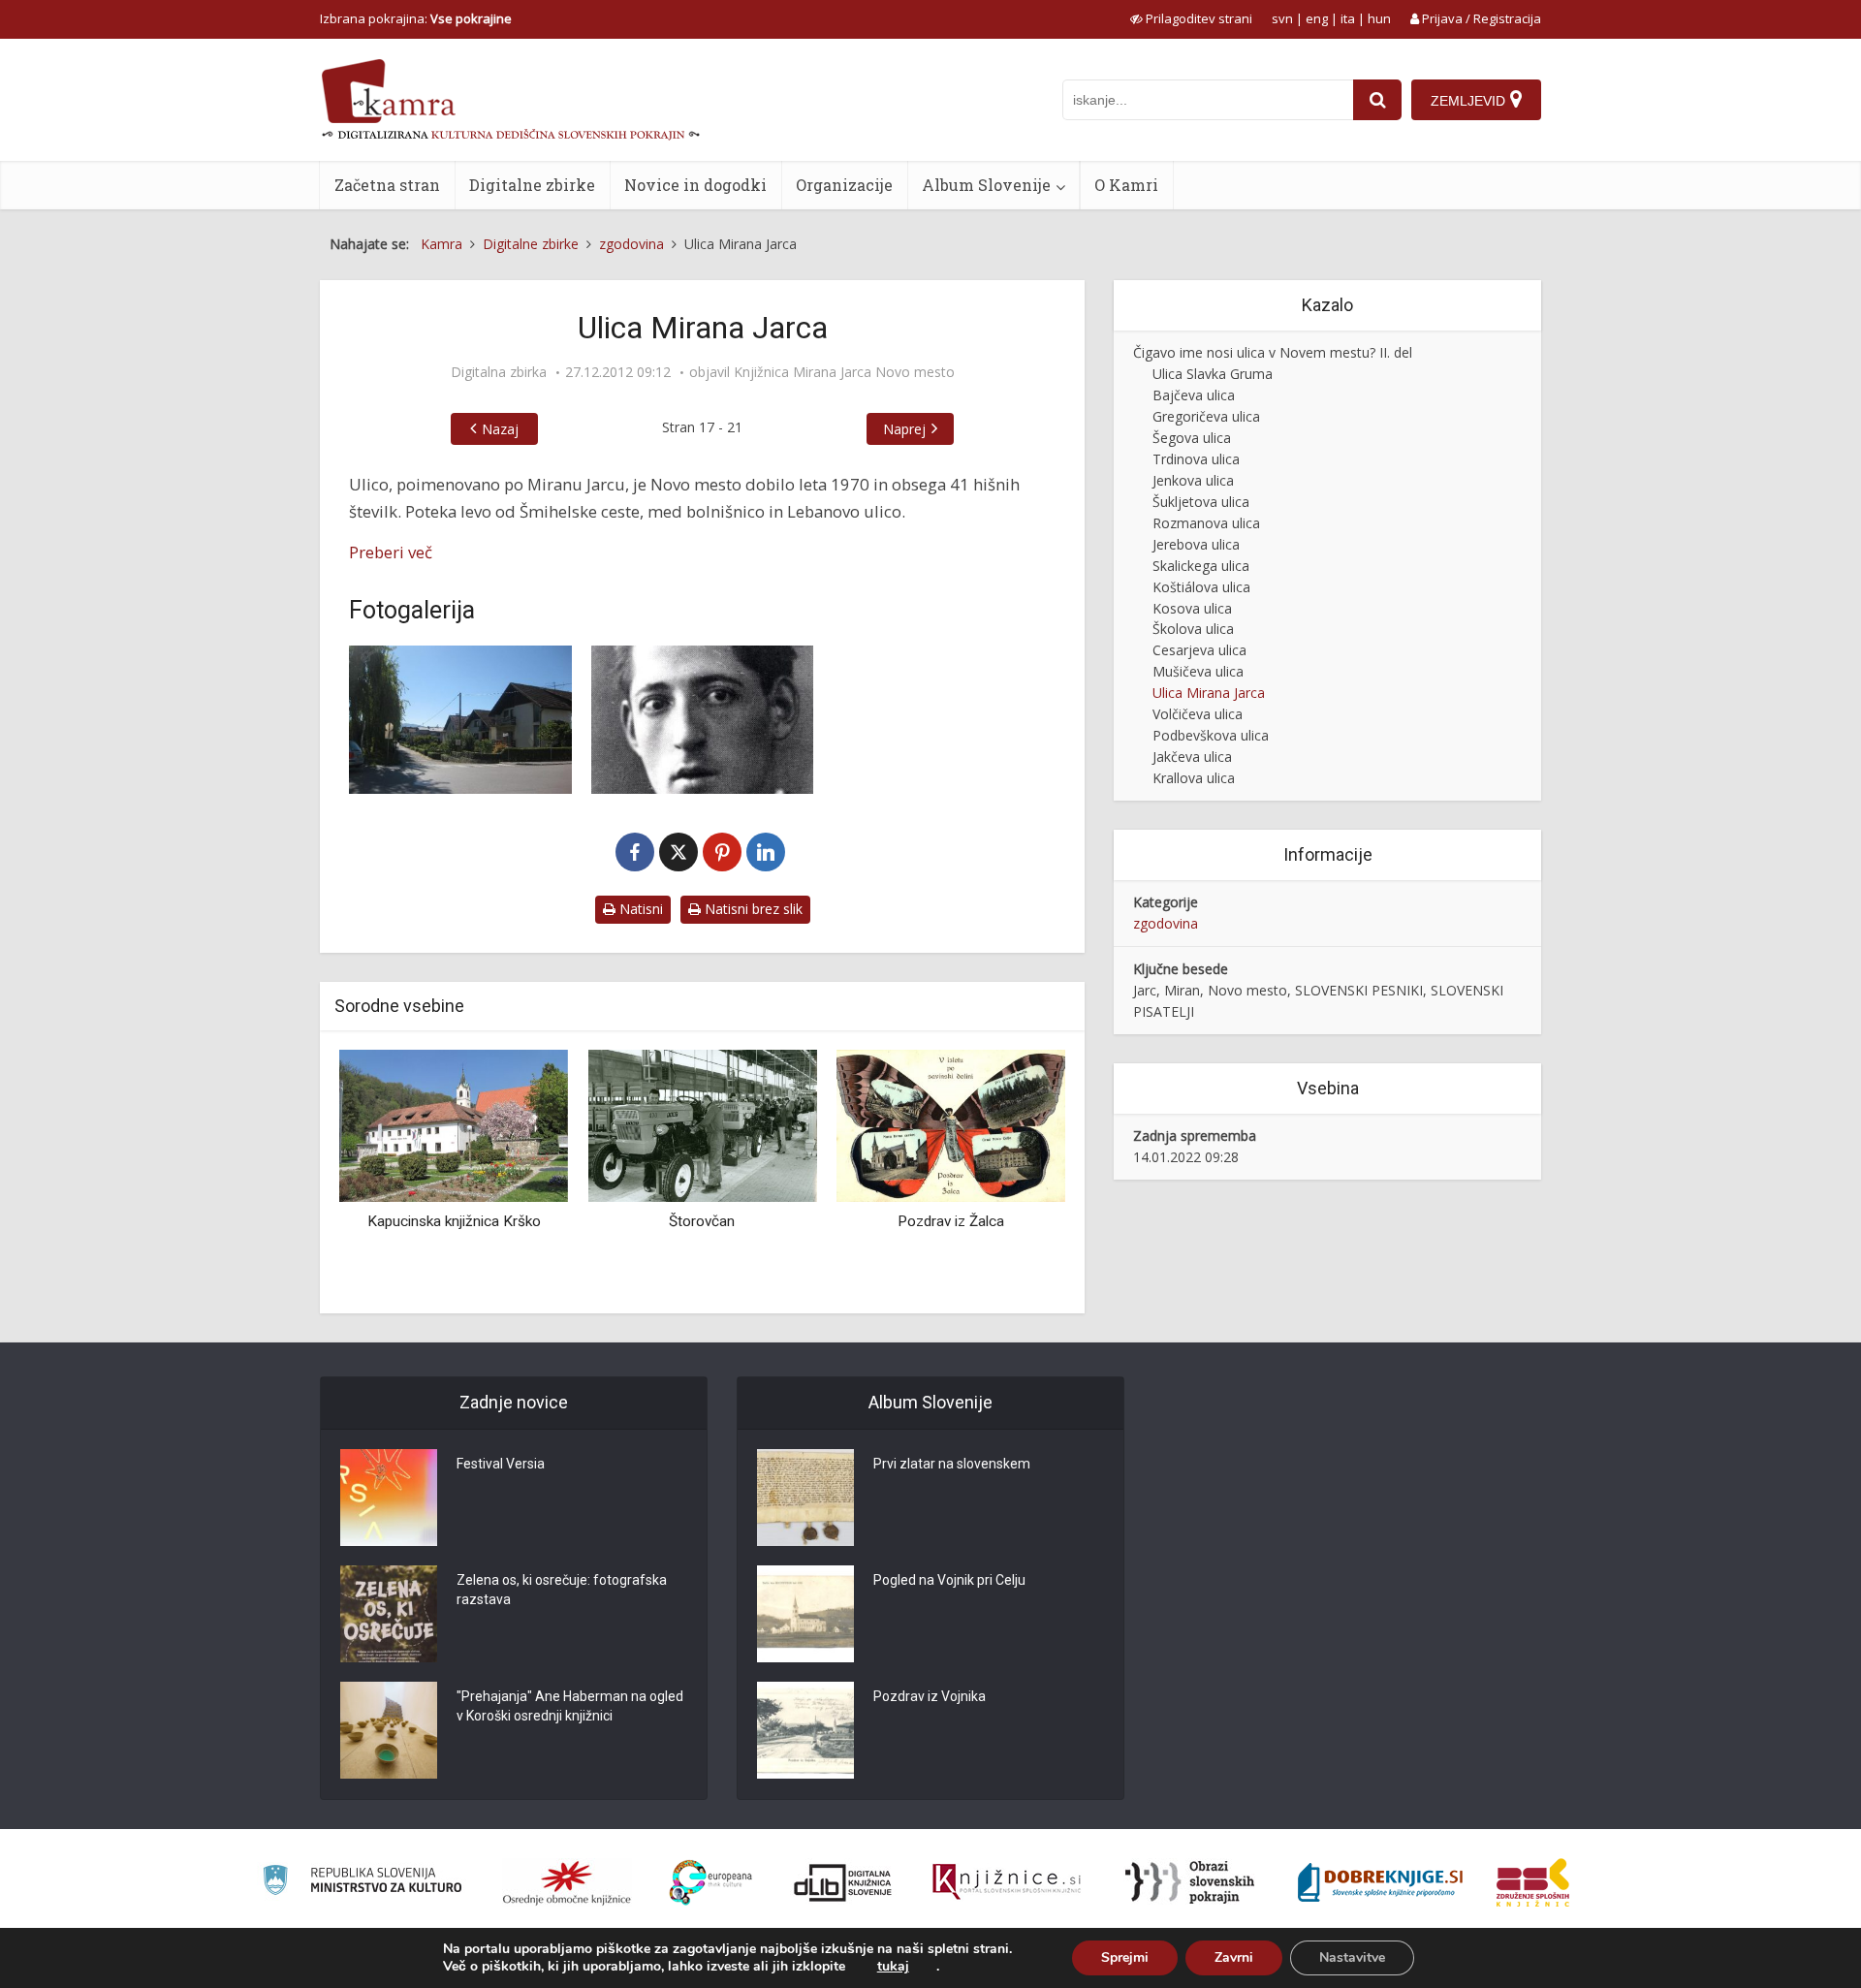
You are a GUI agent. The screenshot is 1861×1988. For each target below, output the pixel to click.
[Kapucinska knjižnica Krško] (454, 1124)
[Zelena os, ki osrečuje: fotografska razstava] (389, 1614)
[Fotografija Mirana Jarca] (703, 720)
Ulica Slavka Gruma (1213, 374)
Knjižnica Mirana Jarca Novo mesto (844, 372)
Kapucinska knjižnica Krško (454, 1221)
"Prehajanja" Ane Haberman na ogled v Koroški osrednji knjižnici (570, 1706)
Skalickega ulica (1201, 566)
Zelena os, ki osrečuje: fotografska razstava (562, 1590)
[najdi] (1377, 100)
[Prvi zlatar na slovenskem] (805, 1498)
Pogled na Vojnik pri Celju (949, 1580)
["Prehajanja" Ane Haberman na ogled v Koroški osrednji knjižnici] (389, 1730)
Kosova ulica (1192, 608)
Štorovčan (702, 1221)
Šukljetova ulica (1201, 502)
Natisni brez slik (752, 909)
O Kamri (1126, 185)
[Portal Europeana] (711, 1883)
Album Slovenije (986, 185)
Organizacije (844, 185)
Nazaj (500, 429)
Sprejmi (1125, 1957)
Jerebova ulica (1196, 544)
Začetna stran (387, 185)
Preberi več (391, 552)
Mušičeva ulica (1198, 671)
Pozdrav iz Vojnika (930, 1696)
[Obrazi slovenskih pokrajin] (1190, 1882)
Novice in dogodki (695, 185)
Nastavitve (1352, 1957)
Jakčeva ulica (1192, 757)
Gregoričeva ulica (1206, 416)
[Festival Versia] (389, 1498)
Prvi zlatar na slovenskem (952, 1464)
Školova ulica (1193, 629)
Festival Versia (501, 1464)
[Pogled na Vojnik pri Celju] (805, 1614)
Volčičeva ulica (1198, 714)
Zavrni (1234, 1957)
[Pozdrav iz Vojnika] (805, 1730)
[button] (1017, 1174)
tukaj (893, 1967)
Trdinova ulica (1196, 459)
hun (1379, 18)
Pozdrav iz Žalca (951, 1221)
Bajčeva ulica (1194, 395)
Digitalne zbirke (532, 185)
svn (1282, 18)
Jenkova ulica (1193, 480)
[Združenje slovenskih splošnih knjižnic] (1007, 1882)
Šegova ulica (1192, 438)
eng (1317, 18)
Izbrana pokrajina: (416, 18)
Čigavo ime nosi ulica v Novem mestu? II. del (1273, 352)
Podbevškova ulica (1211, 735)
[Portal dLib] (843, 1882)
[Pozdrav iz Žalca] (951, 1124)
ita (1348, 18)
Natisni (639, 909)
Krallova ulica (1194, 778)
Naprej (904, 429)
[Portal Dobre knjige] (1380, 1882)
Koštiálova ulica (1201, 587)
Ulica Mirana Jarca (1209, 693)
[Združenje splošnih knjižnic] (1533, 1882)
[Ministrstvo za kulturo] (362, 1883)
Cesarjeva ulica (1199, 650)
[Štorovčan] (702, 1124)
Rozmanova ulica (1206, 523)
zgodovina (1166, 923)
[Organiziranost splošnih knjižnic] (567, 1882)
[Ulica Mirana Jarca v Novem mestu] (460, 720)
